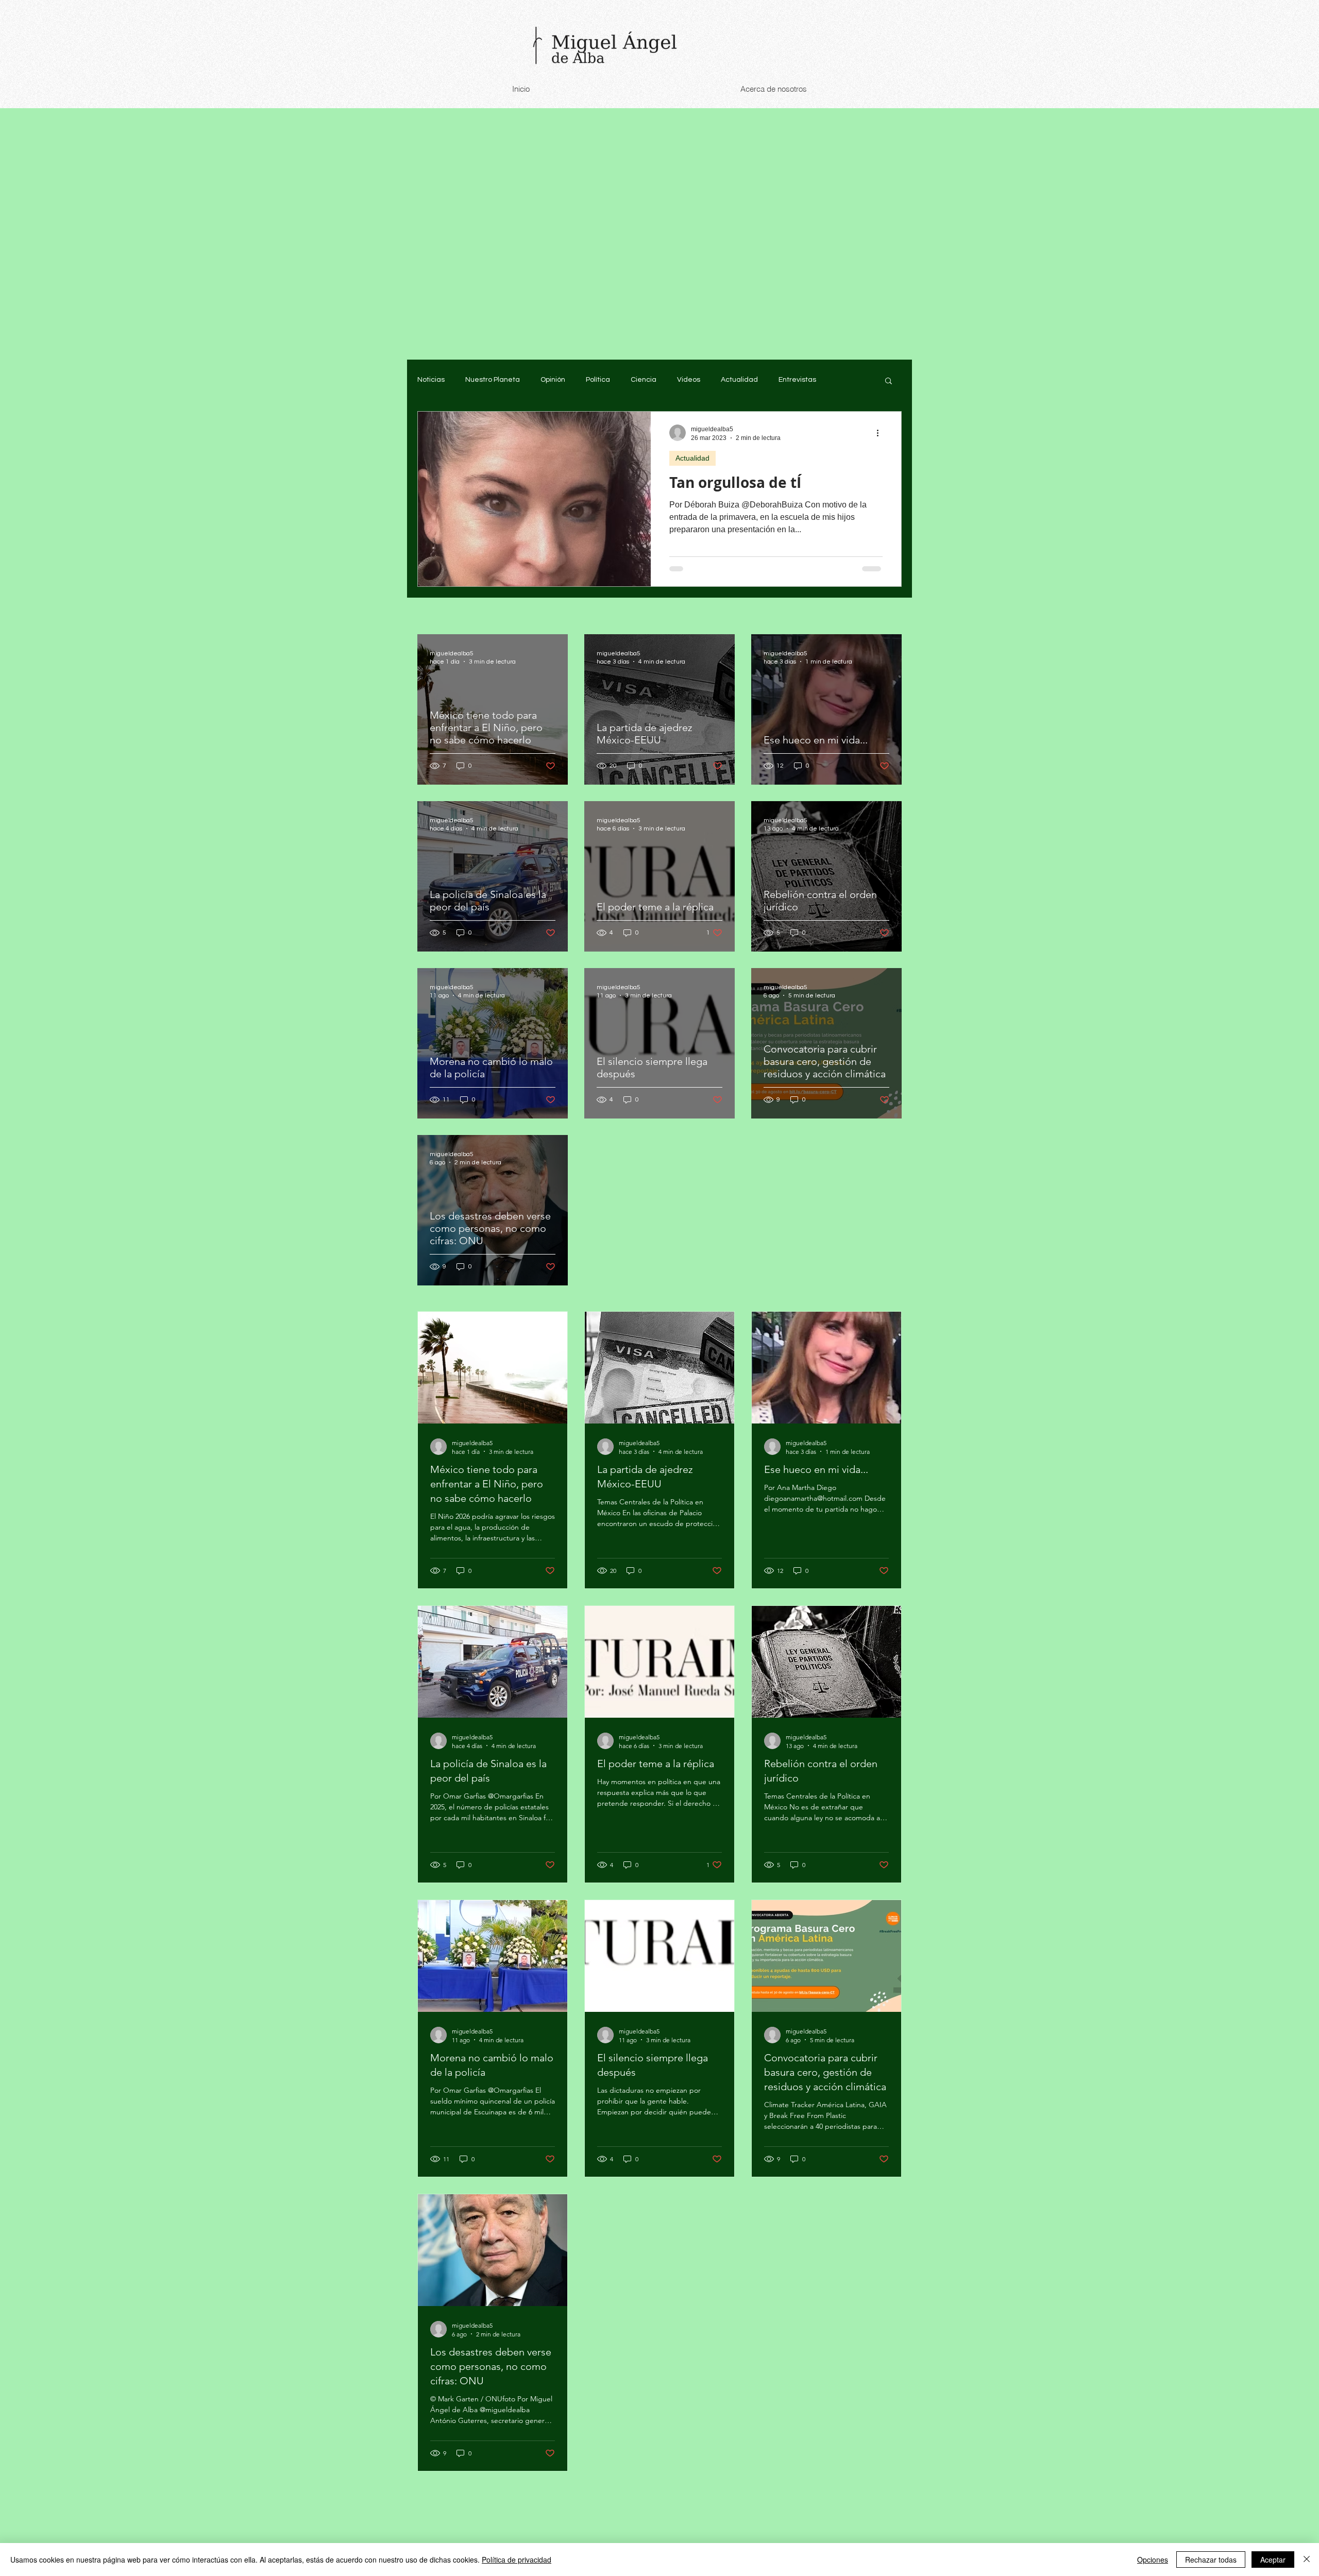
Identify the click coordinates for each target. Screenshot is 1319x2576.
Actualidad (739, 380)
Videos (689, 380)
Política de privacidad (517, 2560)
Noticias (431, 380)
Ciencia (644, 380)
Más (844, 380)
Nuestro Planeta (493, 380)
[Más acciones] (881, 433)
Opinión (553, 380)
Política (598, 380)
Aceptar (1273, 2560)
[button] (889, 382)
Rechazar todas (1211, 2560)
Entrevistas (797, 380)
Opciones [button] (1153, 2560)
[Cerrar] (1307, 2560)
